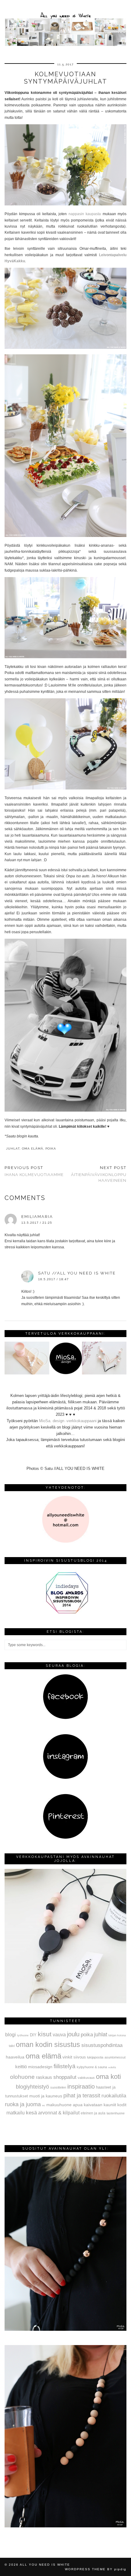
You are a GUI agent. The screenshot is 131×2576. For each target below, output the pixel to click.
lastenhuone (116, 2113)
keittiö (21, 2067)
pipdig (120, 2569)
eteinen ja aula (93, 2113)
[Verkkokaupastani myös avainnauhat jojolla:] (65, 2002)
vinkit (67, 2057)
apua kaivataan (88, 2105)
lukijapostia (95, 2057)
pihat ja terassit (82, 2096)
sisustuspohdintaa (102, 2045)
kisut (45, 2034)
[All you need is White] (65, 24)
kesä (31, 2113)
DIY (33, 2035)
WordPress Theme (85, 2569)
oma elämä (33, 1149)
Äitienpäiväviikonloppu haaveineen (99, 1174)
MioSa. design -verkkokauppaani (68, 1421)
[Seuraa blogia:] (65, 1718)
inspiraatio (81, 2086)
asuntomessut (115, 2057)
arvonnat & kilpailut (59, 2113)
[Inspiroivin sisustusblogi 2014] (65, 1613)
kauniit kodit (115, 2105)
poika (51, 1149)
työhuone (23, 2035)
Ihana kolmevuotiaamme (34, 1171)
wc (44, 2105)
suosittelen (58, 2087)
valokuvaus (86, 2078)
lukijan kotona (117, 2035)
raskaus (44, 2077)
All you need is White (45, 2565)
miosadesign (40, 2067)
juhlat (13, 1149)
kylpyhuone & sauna (92, 2067)
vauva (59, 2034)
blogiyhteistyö (32, 2087)
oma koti (108, 2077)
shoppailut (65, 2077)
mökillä (112, 2067)
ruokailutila (114, 2096)
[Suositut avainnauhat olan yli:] (65, 2329)
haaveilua (15, 2057)
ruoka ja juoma (23, 2104)
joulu (73, 2034)
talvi (12, 2046)
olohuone (22, 2077)
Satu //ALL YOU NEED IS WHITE (77, 1273)
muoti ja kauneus (46, 2096)
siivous (80, 2057)
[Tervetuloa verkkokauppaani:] (65, 1373)
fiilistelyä (65, 2066)
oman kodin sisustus (48, 2045)
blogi (11, 2034)
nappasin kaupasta (85, 214)
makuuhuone (59, 2105)
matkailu (16, 2113)
